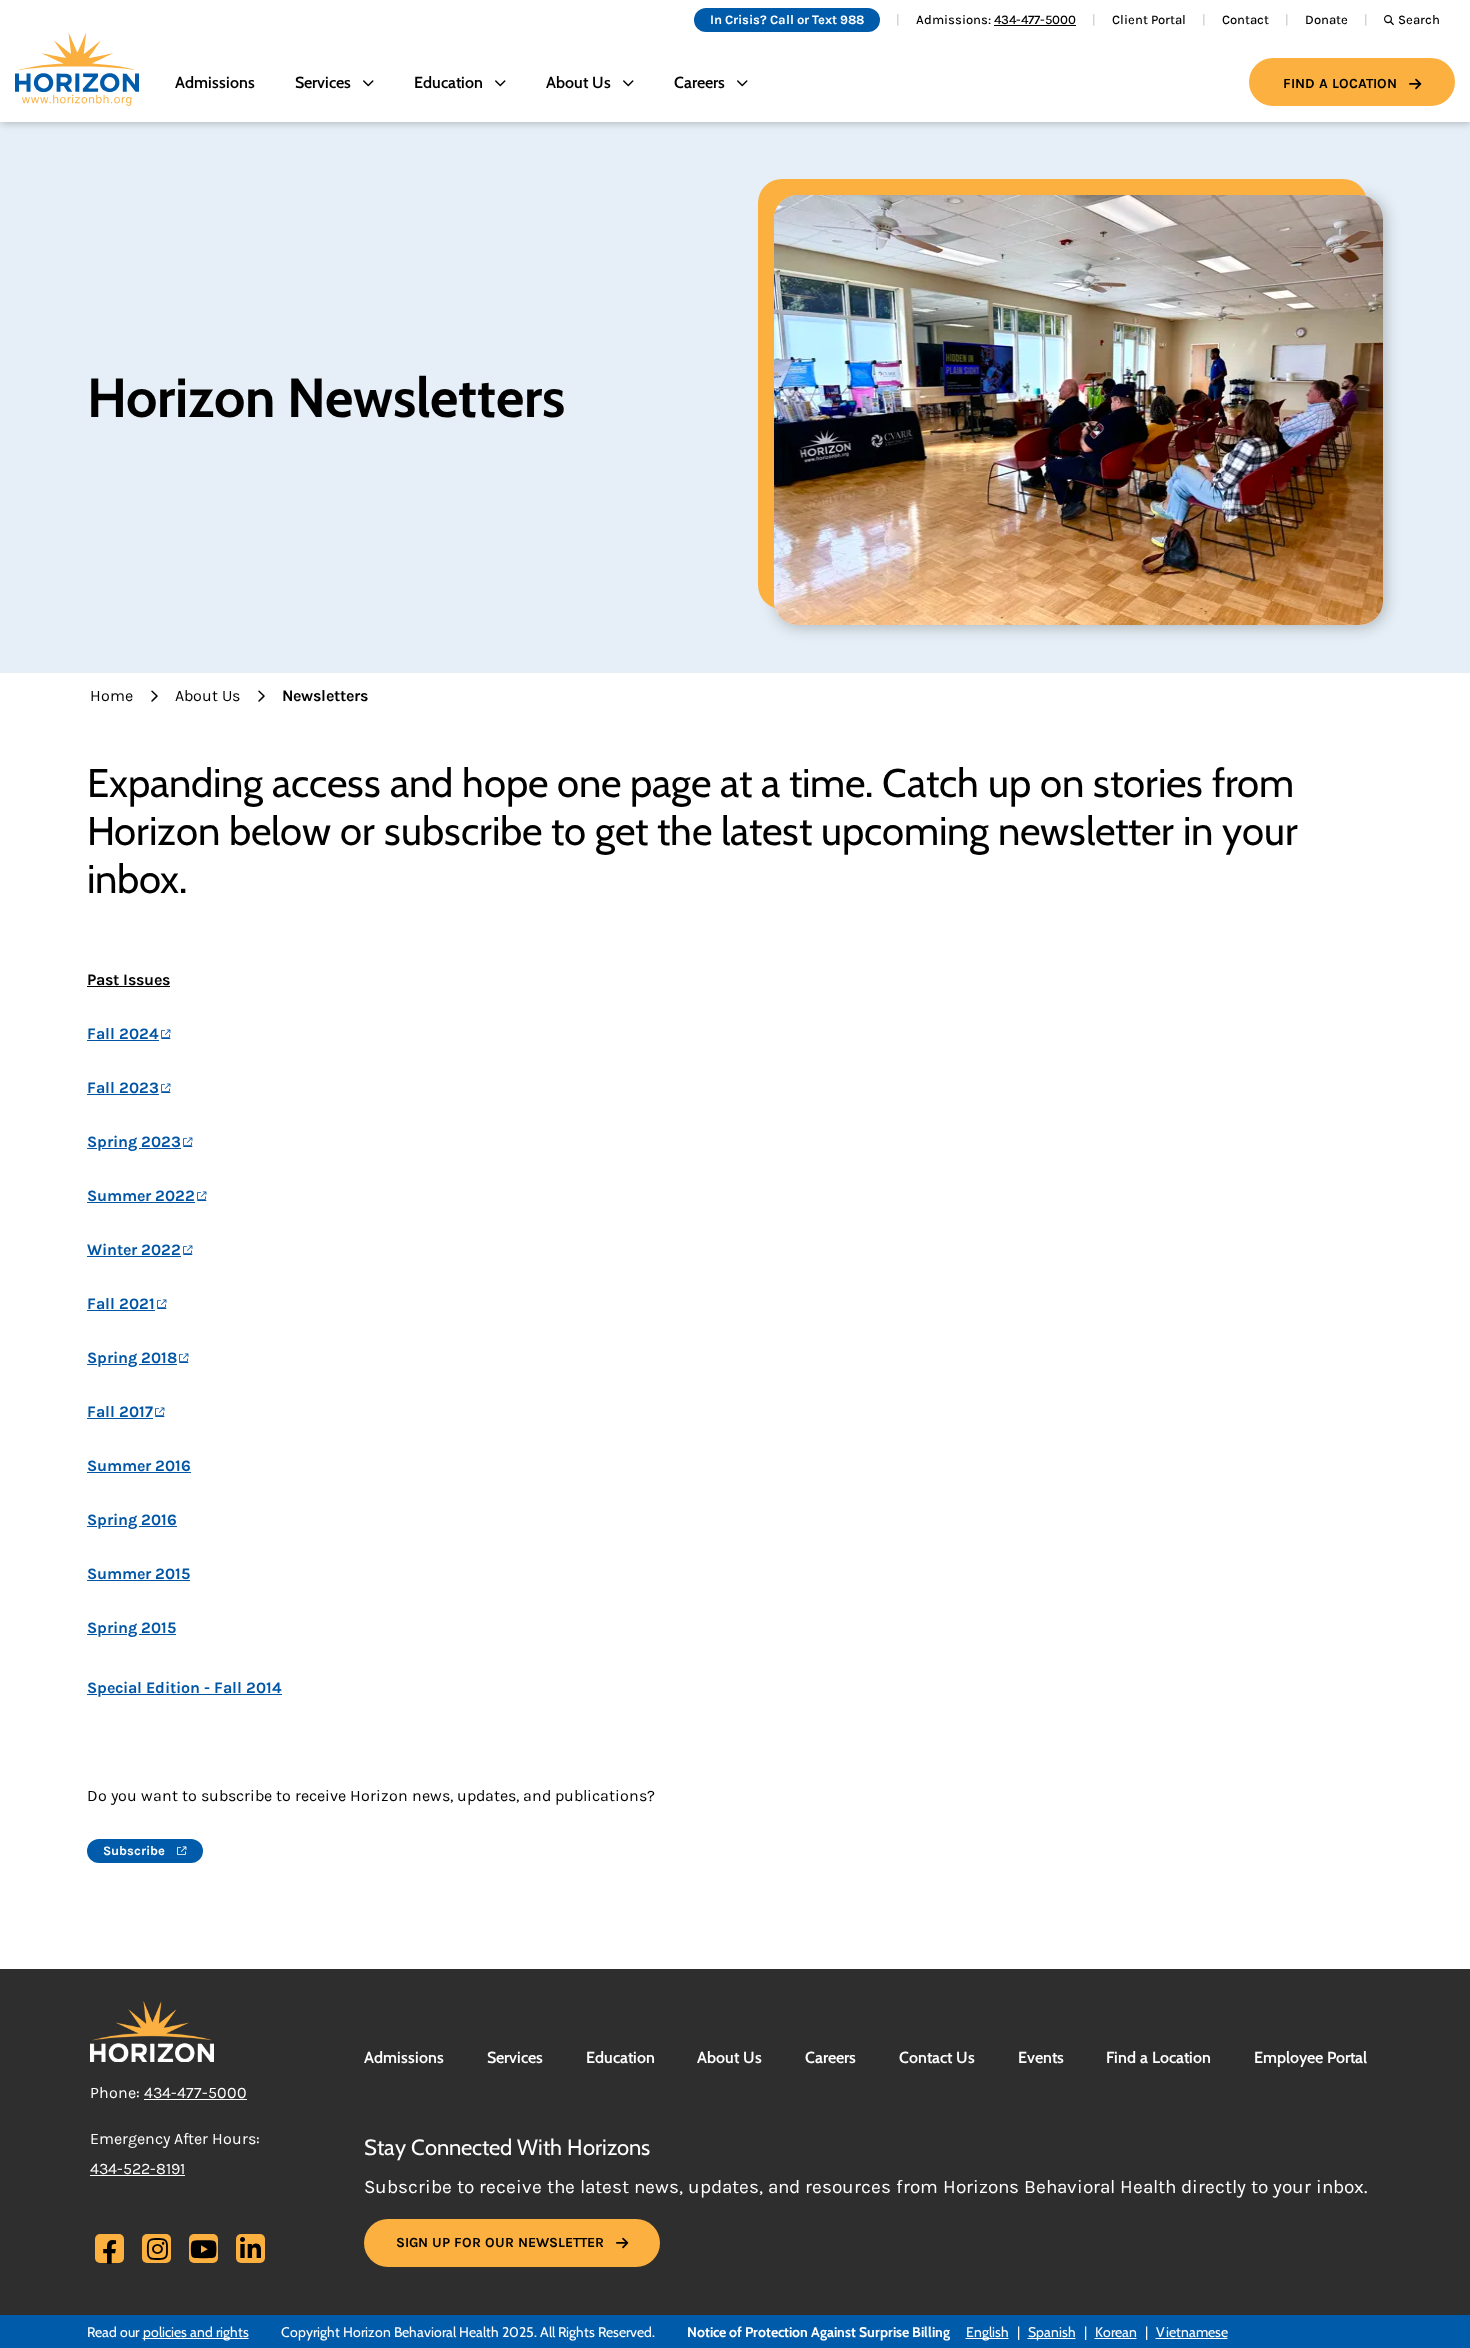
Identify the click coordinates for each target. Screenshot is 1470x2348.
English (987, 2332)
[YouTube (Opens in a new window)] (203, 2249)
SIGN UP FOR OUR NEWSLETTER (500, 2242)
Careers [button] (699, 82)
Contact (1245, 19)
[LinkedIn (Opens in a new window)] (250, 2249)
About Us (207, 695)
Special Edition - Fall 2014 (184, 1687)
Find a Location (1340, 83)
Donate (1326, 19)
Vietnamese (1192, 2332)
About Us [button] (578, 82)
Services (515, 2057)
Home (111, 695)
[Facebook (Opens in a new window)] (109, 2252)
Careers (830, 2057)
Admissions (215, 82)
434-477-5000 (1035, 19)
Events (1041, 2057)
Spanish (1052, 2332)
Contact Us (937, 2057)
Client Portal (1149, 19)
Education (620, 2057)
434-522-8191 (137, 2168)
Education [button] (448, 82)
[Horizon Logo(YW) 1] (152, 2029)
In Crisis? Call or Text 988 (787, 19)
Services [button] (323, 82)
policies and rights (196, 2332)
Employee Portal (1310, 2057)
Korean (1116, 2332)
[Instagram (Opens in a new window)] (157, 2249)
